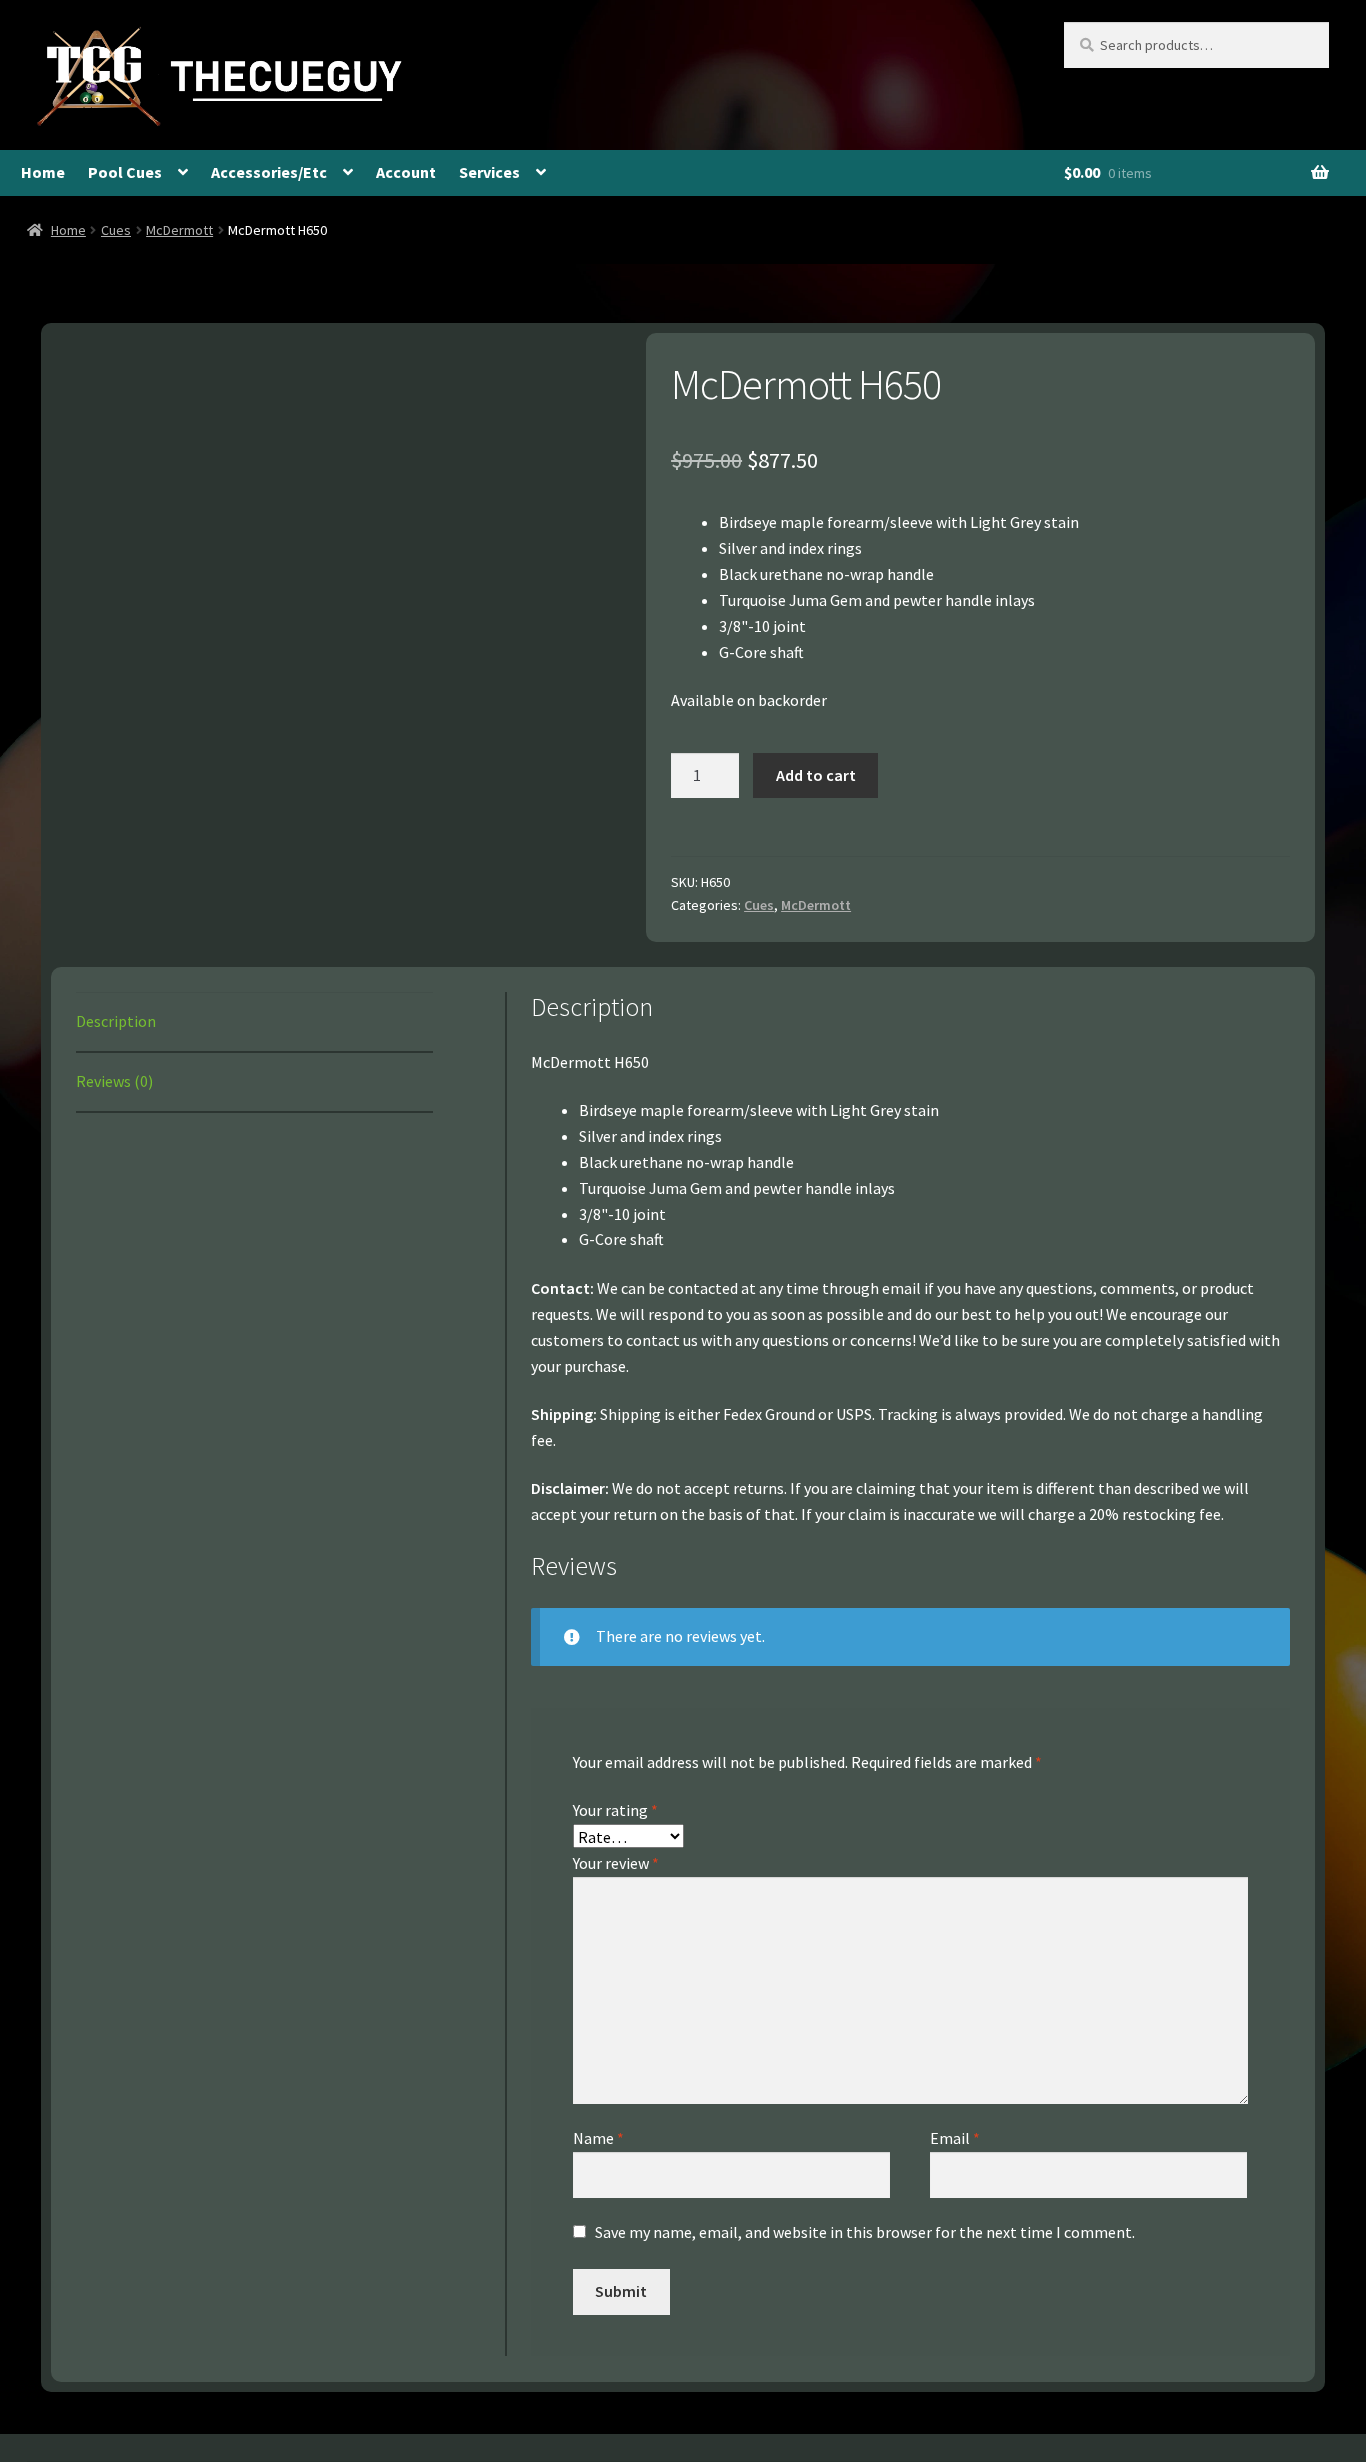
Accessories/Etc (269, 172)
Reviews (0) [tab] (114, 1081)
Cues (116, 230)
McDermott (179, 230)
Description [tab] (116, 1021)
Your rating (615, 1810)
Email (955, 2138)
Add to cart (816, 775)
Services (489, 172)
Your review (616, 1863)
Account (406, 172)
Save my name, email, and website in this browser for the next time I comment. (865, 2232)
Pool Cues (125, 172)
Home (43, 172)
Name (598, 2138)
